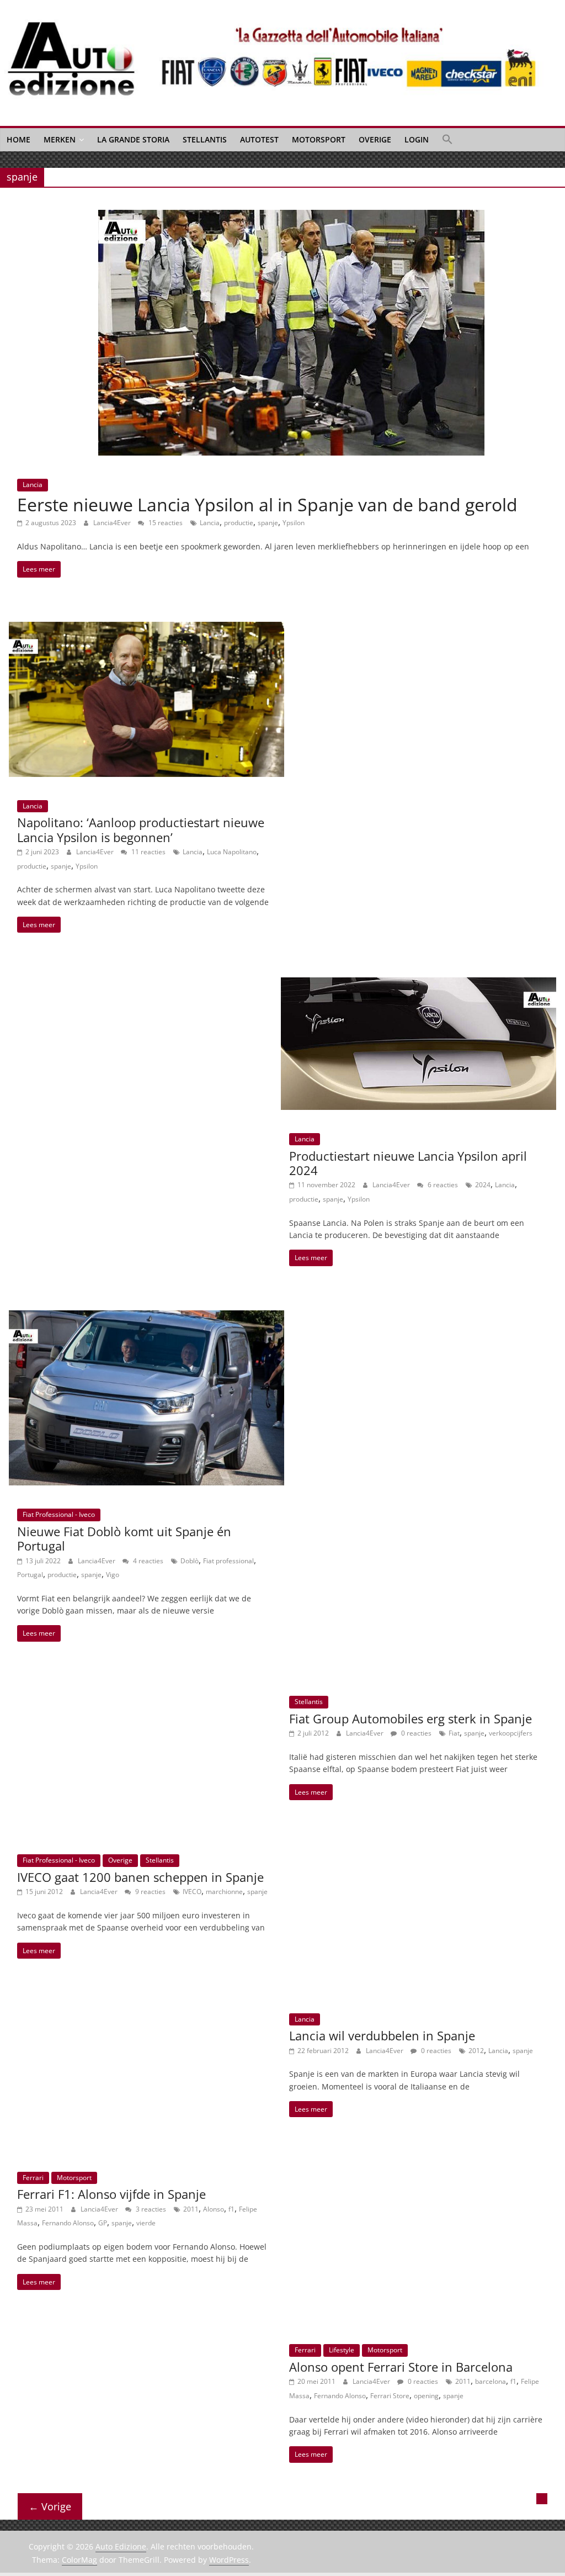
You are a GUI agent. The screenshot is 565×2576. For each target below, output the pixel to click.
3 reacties (150, 2209)
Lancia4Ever (113, 523)
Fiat (454, 1733)
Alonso (214, 2209)
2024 (483, 1185)
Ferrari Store (390, 2396)
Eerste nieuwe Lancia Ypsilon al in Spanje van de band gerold (267, 504)
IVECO (192, 1892)
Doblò (190, 1561)
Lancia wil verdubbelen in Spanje (382, 2035)
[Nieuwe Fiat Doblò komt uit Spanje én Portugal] (146, 1317)
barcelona (491, 2381)
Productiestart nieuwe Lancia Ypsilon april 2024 (408, 1163)
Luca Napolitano (232, 852)
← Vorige (50, 2506)
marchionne (224, 1892)
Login (417, 139)
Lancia (33, 485)
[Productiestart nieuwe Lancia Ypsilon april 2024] (419, 984)
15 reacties (165, 523)
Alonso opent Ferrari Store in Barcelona (401, 2367)
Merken (60, 139)
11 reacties (148, 852)
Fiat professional (228, 1561)
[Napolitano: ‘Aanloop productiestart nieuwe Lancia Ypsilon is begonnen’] (146, 628)
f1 (231, 2209)
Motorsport (319, 139)
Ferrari (33, 2178)
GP (103, 2223)
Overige (375, 139)
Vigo (113, 1575)
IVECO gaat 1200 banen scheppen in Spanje (140, 1877)
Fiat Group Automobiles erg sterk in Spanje (411, 1718)
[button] (447, 140)
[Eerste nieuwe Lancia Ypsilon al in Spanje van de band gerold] (291, 216)
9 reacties (150, 1892)
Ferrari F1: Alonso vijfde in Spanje (111, 2194)
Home (18, 139)
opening (426, 2396)
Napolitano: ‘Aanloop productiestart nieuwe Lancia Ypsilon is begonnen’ (141, 829)
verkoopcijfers (511, 1733)
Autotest (259, 139)
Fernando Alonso (68, 2223)
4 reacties (147, 1561)
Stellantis (205, 139)
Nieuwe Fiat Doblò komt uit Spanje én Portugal (124, 1538)
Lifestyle (342, 2350)
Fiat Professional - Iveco (59, 1514)
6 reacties (442, 1185)
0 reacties (415, 1733)
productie (239, 523)
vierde (146, 2223)
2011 (191, 2209)
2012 (476, 2051)
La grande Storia (133, 139)
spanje (268, 523)
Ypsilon (294, 523)
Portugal (30, 1575)
